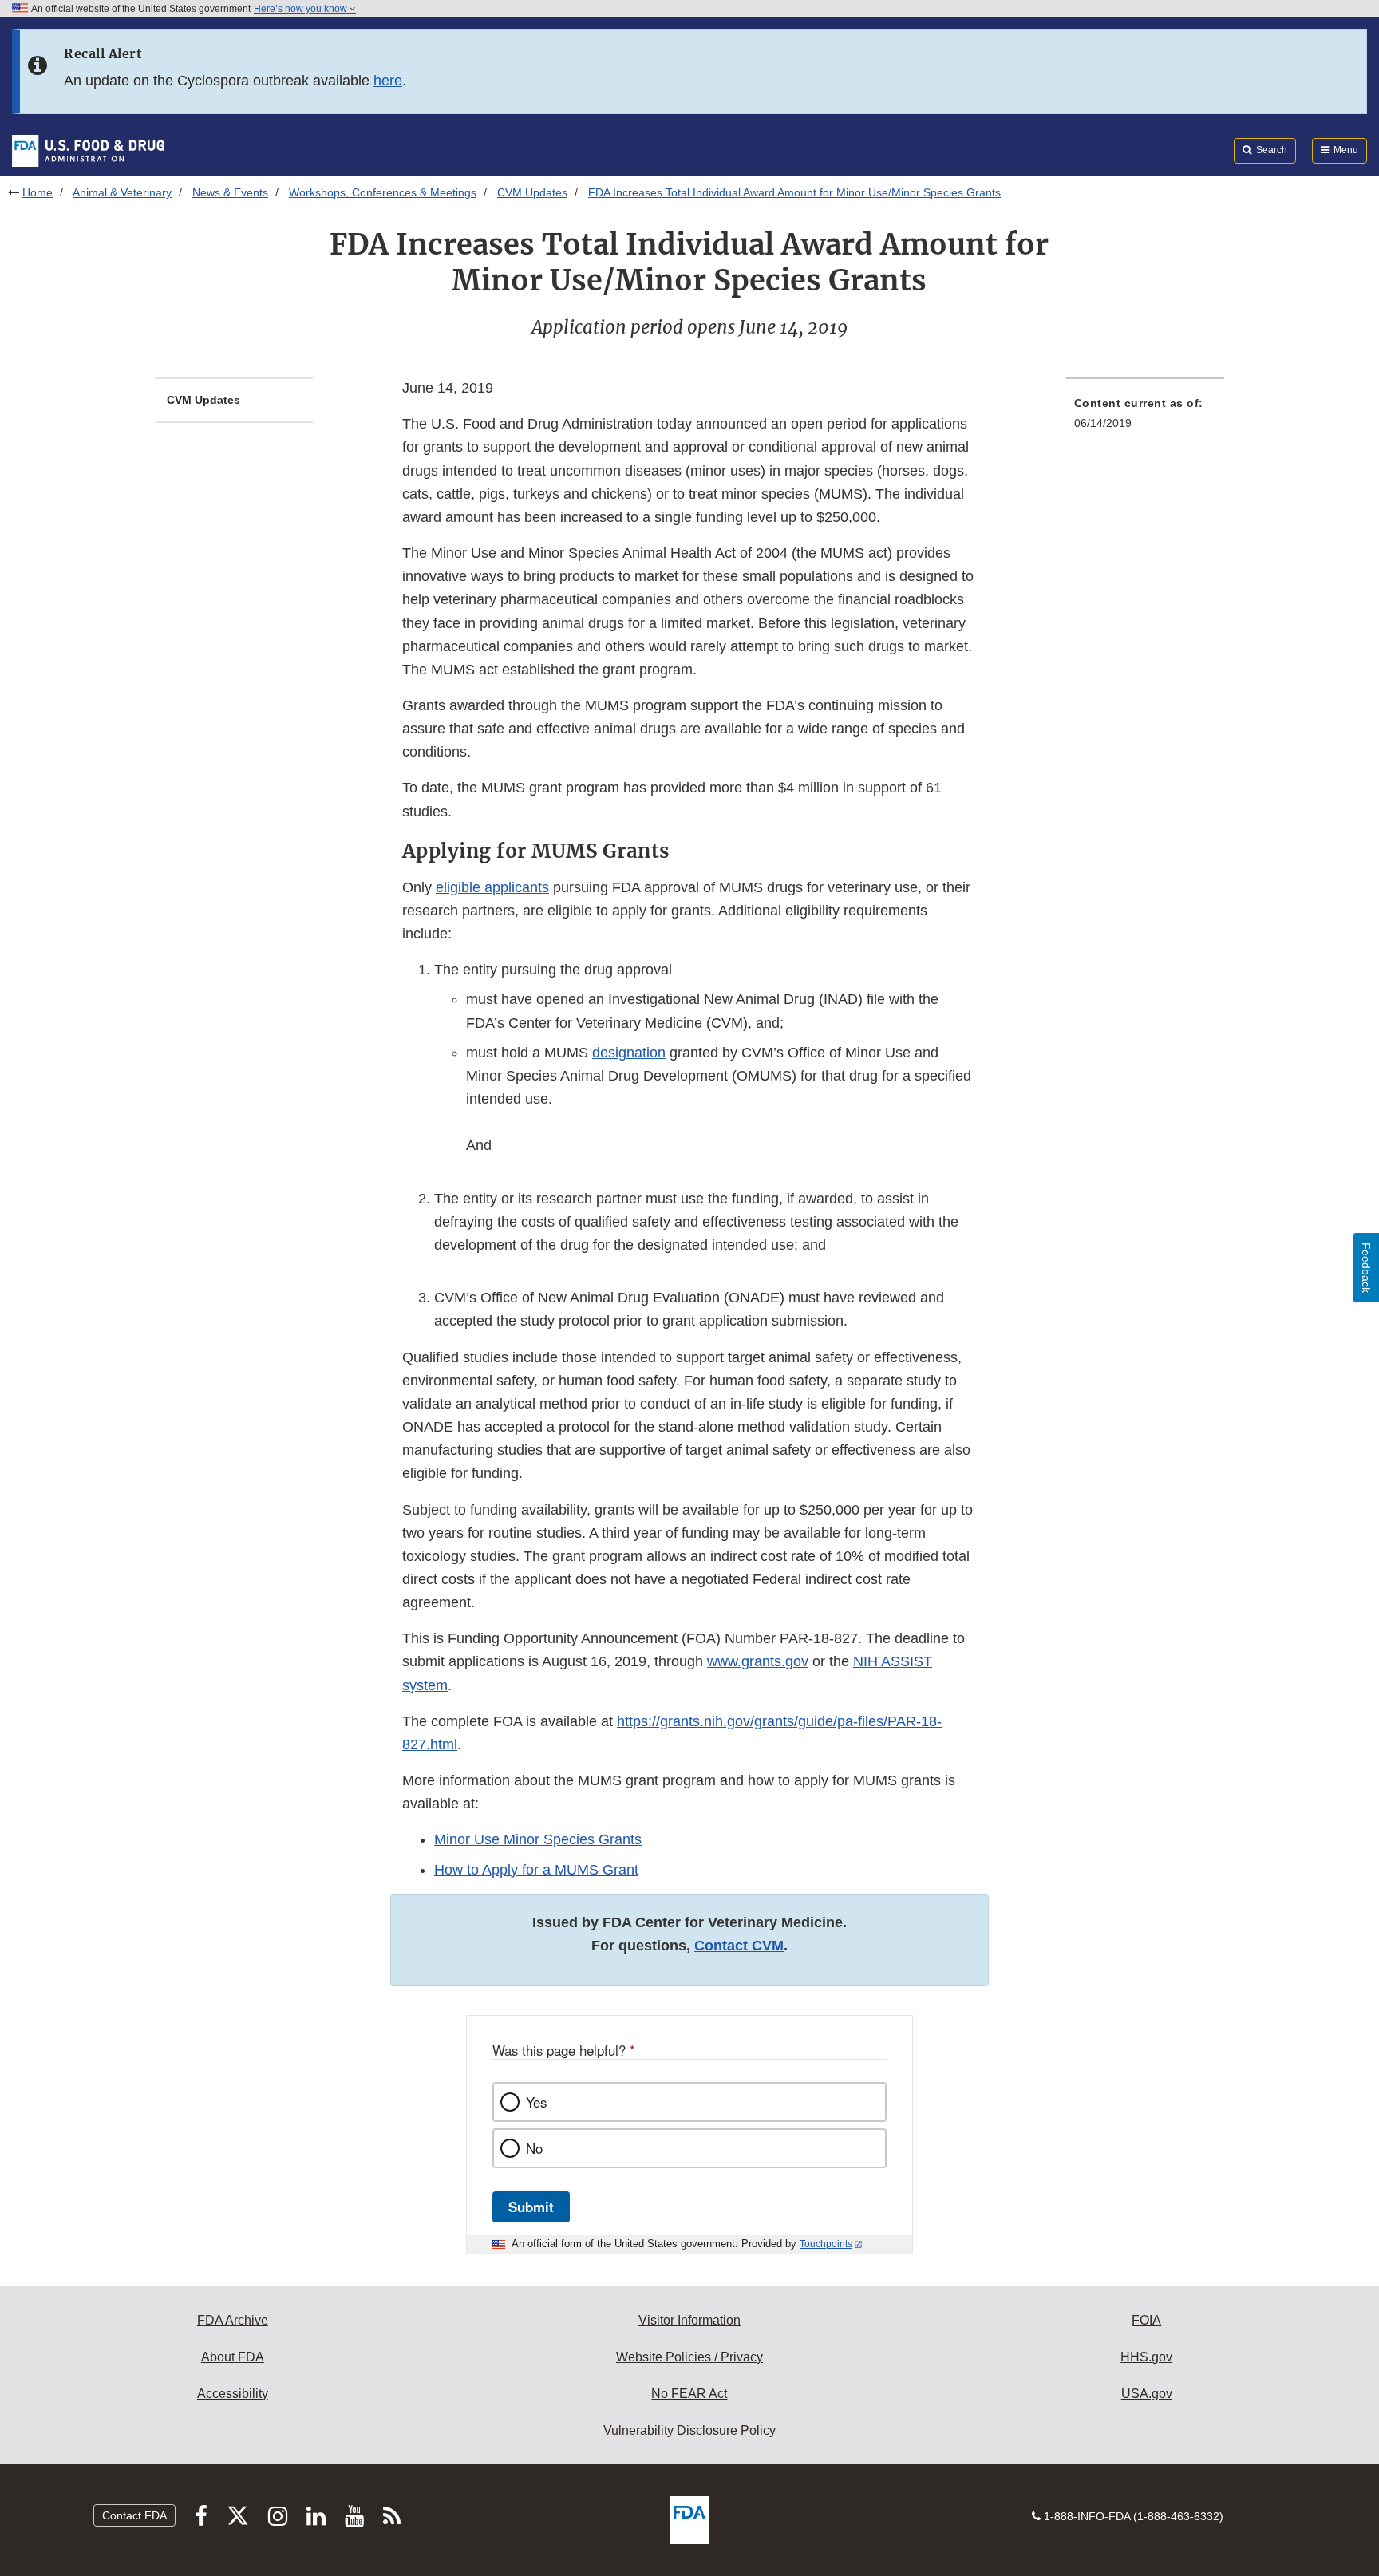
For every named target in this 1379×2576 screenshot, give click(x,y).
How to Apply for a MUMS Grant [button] (536, 1870)
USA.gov (1147, 2394)
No (534, 2148)
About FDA (233, 2357)
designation (629, 1053)
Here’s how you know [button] (302, 9)
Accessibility (233, 2394)
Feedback (1366, 1268)
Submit (531, 2207)
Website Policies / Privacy (689, 2357)
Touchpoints (826, 2244)
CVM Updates (532, 192)
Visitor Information (689, 2320)
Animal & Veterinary (122, 192)
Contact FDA (134, 2515)
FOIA (1146, 2320)
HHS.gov (1146, 2357)
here (388, 81)
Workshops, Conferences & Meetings (383, 192)
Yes (536, 2102)
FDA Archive (233, 2320)
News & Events (230, 192)
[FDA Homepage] (88, 150)
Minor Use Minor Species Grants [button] (538, 1839)
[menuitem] (1145, 418)
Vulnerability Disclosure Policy (689, 2430)
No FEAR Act (689, 2394)
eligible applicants (492, 887)
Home (38, 192)
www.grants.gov (758, 1661)
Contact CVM (739, 1946)
